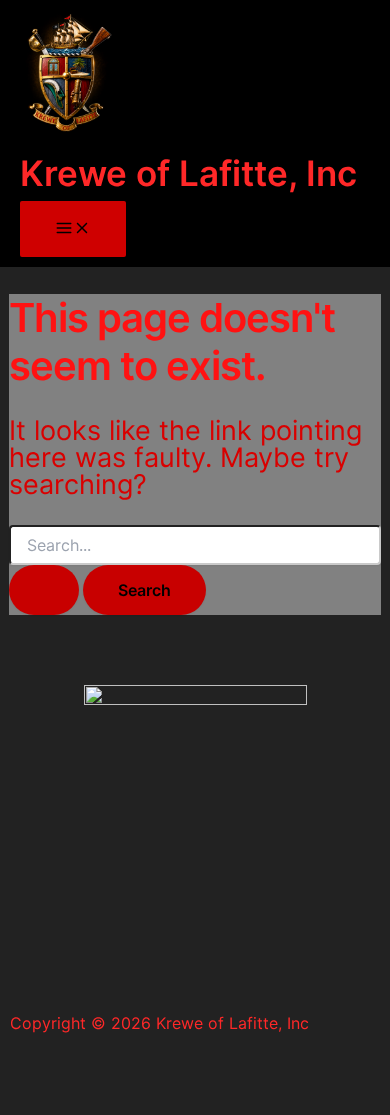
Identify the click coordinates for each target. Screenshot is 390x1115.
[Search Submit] (44, 590)
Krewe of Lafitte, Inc (188, 173)
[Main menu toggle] (73, 229)
